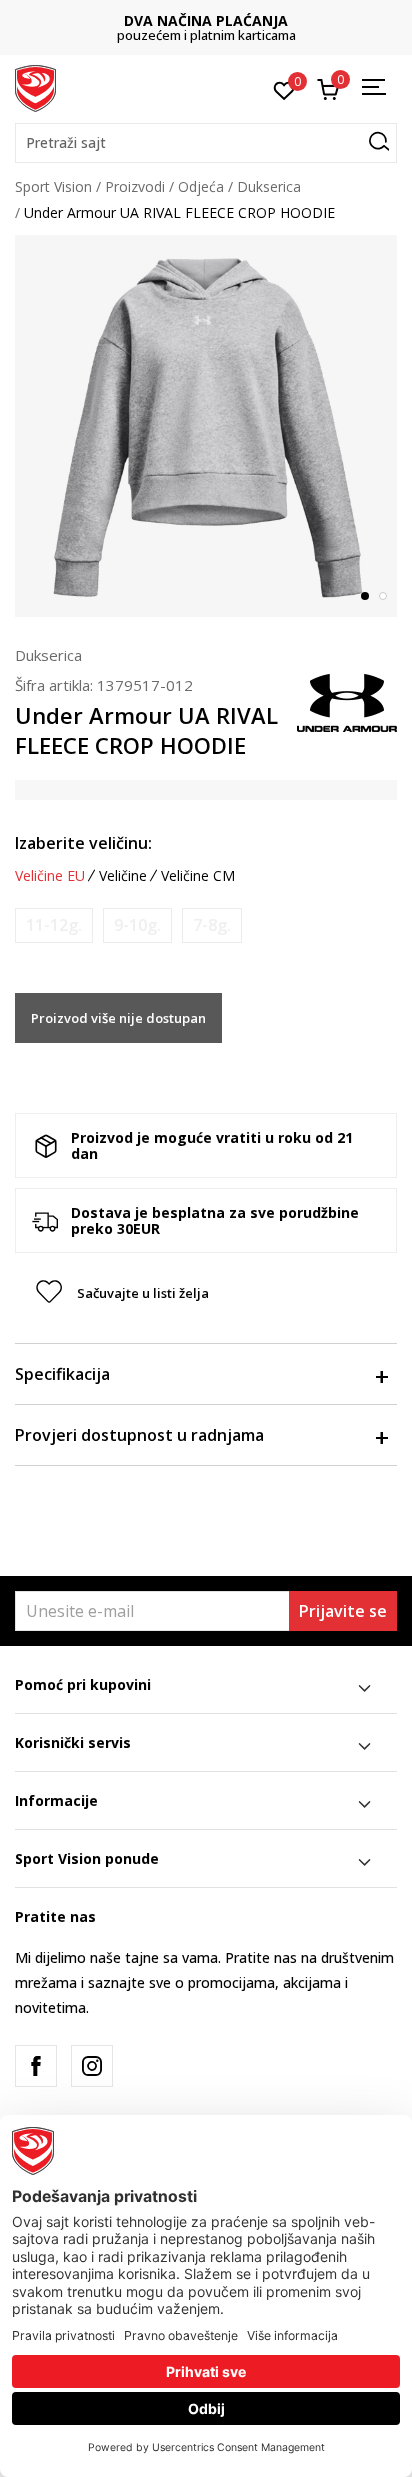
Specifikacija (62, 1374)
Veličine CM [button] (198, 876)
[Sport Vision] (35, 87)
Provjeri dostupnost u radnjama (139, 1435)
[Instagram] (92, 2066)
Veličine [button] (123, 876)
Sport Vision (53, 186)
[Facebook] (36, 2066)
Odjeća (201, 186)
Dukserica (269, 186)
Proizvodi (135, 186)
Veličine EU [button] (50, 876)
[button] (206, 143)
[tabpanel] (206, 426)
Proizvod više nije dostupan (118, 1018)
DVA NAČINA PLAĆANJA (206, 20)
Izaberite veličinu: (83, 843)
